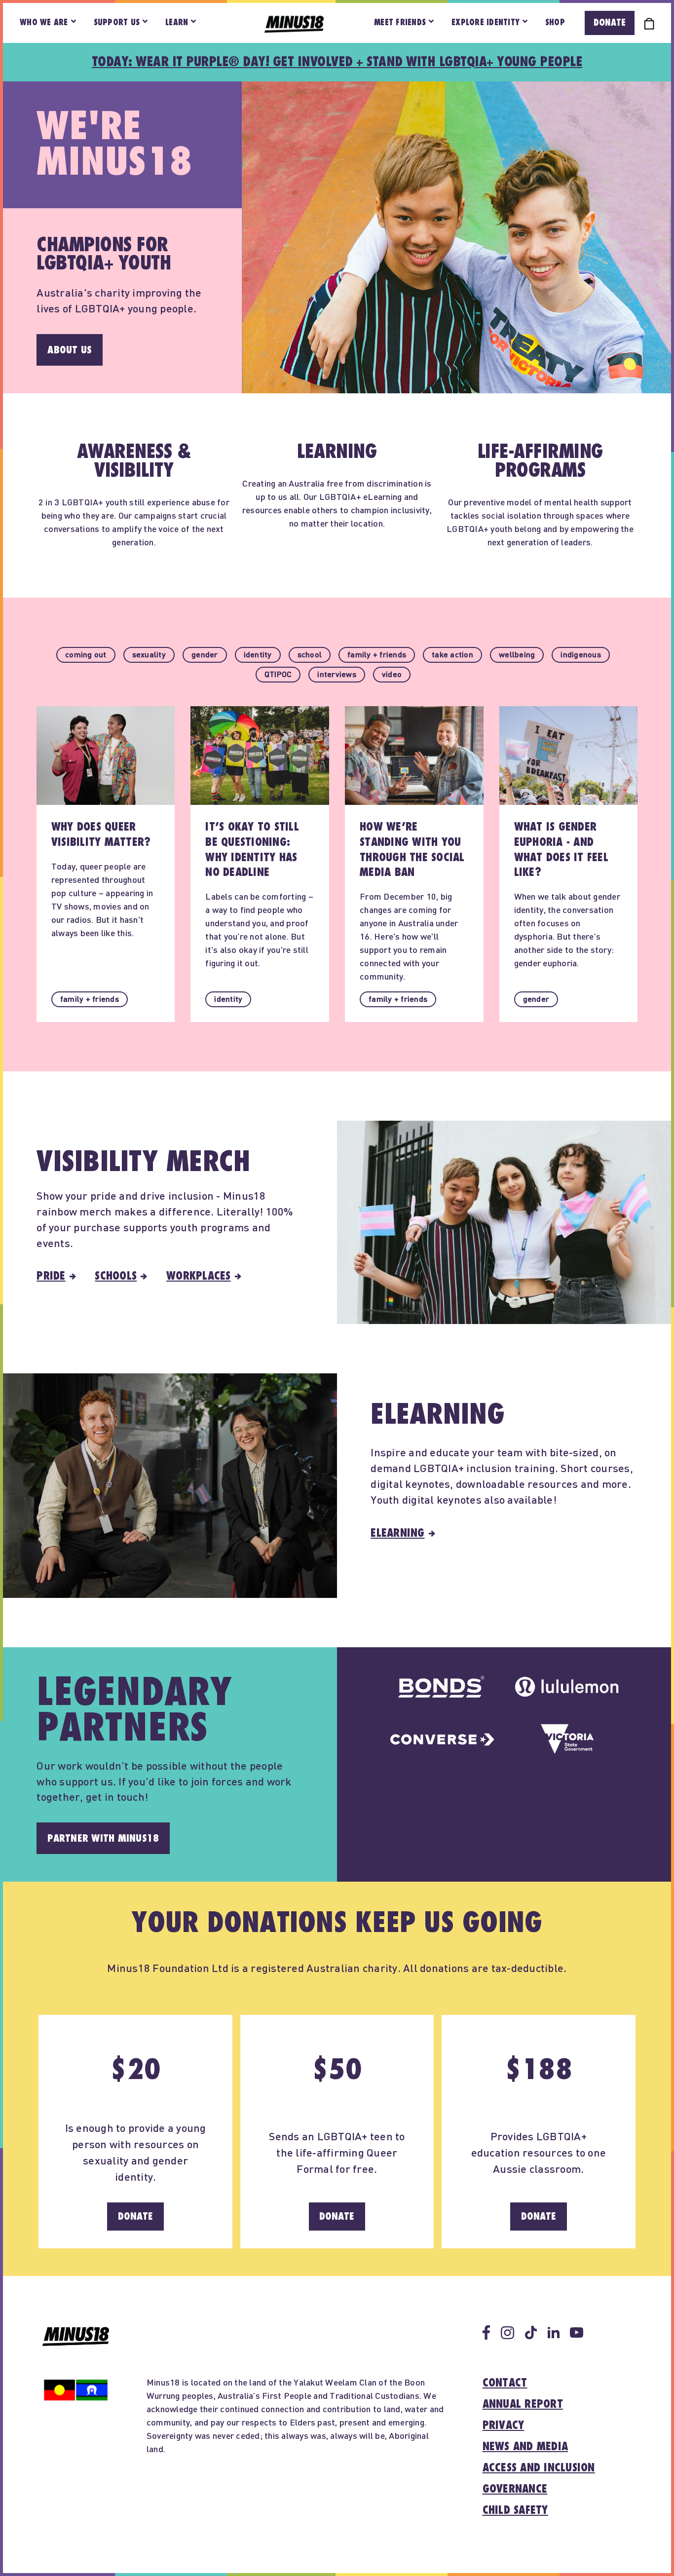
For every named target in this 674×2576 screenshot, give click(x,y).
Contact (505, 2383)
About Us (70, 350)
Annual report (523, 2404)
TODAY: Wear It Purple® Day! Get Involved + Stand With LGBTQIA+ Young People (337, 62)
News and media (525, 2447)
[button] (86, 655)
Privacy (504, 2425)
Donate (610, 23)
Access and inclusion (539, 2468)
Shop (555, 23)
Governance (515, 2489)
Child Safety (515, 2510)
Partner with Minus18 (103, 1838)
